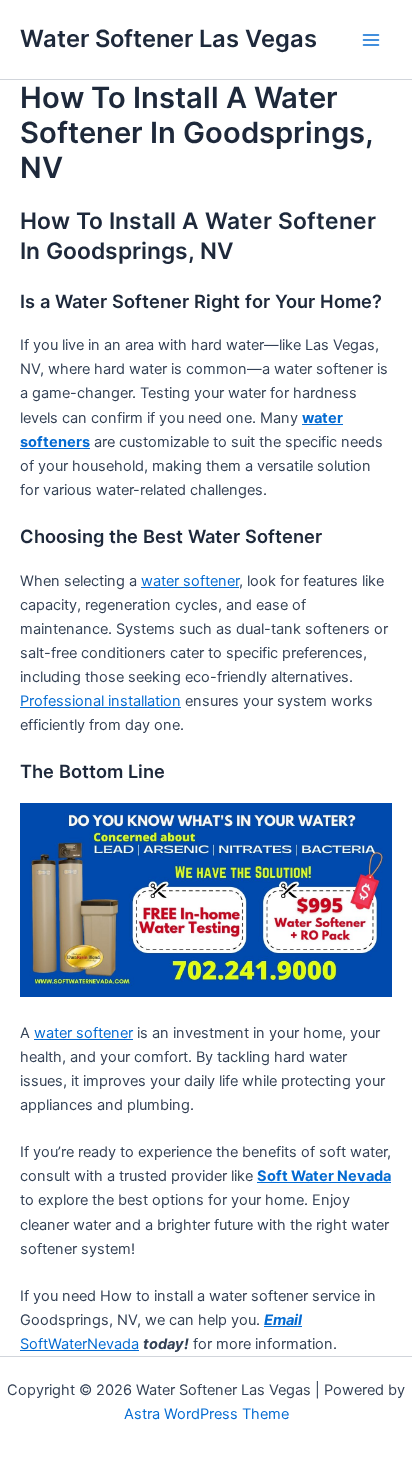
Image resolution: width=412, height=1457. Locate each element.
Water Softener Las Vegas (168, 38)
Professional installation (100, 701)
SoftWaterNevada (79, 1344)
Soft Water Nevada (324, 1176)
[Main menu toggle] (371, 40)
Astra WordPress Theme (206, 1414)
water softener (190, 581)
